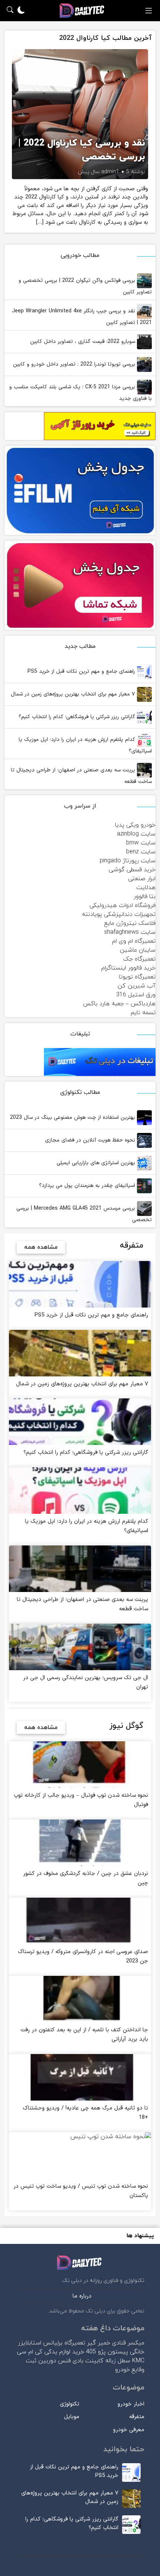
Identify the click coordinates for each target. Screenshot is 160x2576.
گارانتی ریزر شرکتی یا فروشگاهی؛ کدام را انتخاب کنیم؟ (78, 717)
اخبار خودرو (131, 2404)
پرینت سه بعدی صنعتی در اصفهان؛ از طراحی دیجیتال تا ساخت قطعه (81, 776)
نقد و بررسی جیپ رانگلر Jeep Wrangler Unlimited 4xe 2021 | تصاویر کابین (82, 317)
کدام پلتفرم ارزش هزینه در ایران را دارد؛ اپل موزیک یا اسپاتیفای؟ (85, 745)
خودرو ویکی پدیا (135, 825)
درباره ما (82, 2296)
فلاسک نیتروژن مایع (130, 923)
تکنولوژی (70, 2404)
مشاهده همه (41, 1247)
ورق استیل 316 (136, 995)
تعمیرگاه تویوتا (137, 977)
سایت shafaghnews (130, 932)
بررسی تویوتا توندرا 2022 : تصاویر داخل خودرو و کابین (75, 364)
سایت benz (141, 852)
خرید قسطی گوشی (132, 870)
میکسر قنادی (128, 2343)
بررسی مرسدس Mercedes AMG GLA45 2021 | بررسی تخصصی (84, 1214)
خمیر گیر (99, 2343)
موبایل (72, 2417)
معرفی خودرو (129, 2430)
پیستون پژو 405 (107, 2352)
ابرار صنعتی (142, 879)
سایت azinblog (136, 834)
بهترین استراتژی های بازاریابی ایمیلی (97, 1163)
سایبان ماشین (138, 950)
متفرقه (137, 2417)
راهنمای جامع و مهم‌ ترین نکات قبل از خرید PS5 (82, 671)
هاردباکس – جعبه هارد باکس (119, 1004)
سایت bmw (141, 843)
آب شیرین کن (137, 986)
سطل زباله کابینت (108, 2361)
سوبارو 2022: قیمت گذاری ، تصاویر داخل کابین (84, 342)
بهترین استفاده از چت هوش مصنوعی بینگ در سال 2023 (73, 1117)
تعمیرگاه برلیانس (64, 2343)
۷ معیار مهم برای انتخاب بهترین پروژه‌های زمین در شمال (74, 694)
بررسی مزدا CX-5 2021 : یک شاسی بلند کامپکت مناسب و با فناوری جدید (81, 393)
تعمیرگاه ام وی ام (134, 941)
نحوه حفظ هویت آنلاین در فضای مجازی (91, 1140)
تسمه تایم (143, 1013)
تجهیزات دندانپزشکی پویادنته (119, 914)
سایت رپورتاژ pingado (128, 861)
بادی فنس (71, 2361)
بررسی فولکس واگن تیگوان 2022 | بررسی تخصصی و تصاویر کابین (85, 286)
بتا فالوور (145, 897)
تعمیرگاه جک (139, 959)
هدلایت (146, 888)
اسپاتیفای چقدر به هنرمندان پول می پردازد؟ (88, 1186)
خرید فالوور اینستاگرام (128, 968)
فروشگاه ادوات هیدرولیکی (122, 905)
